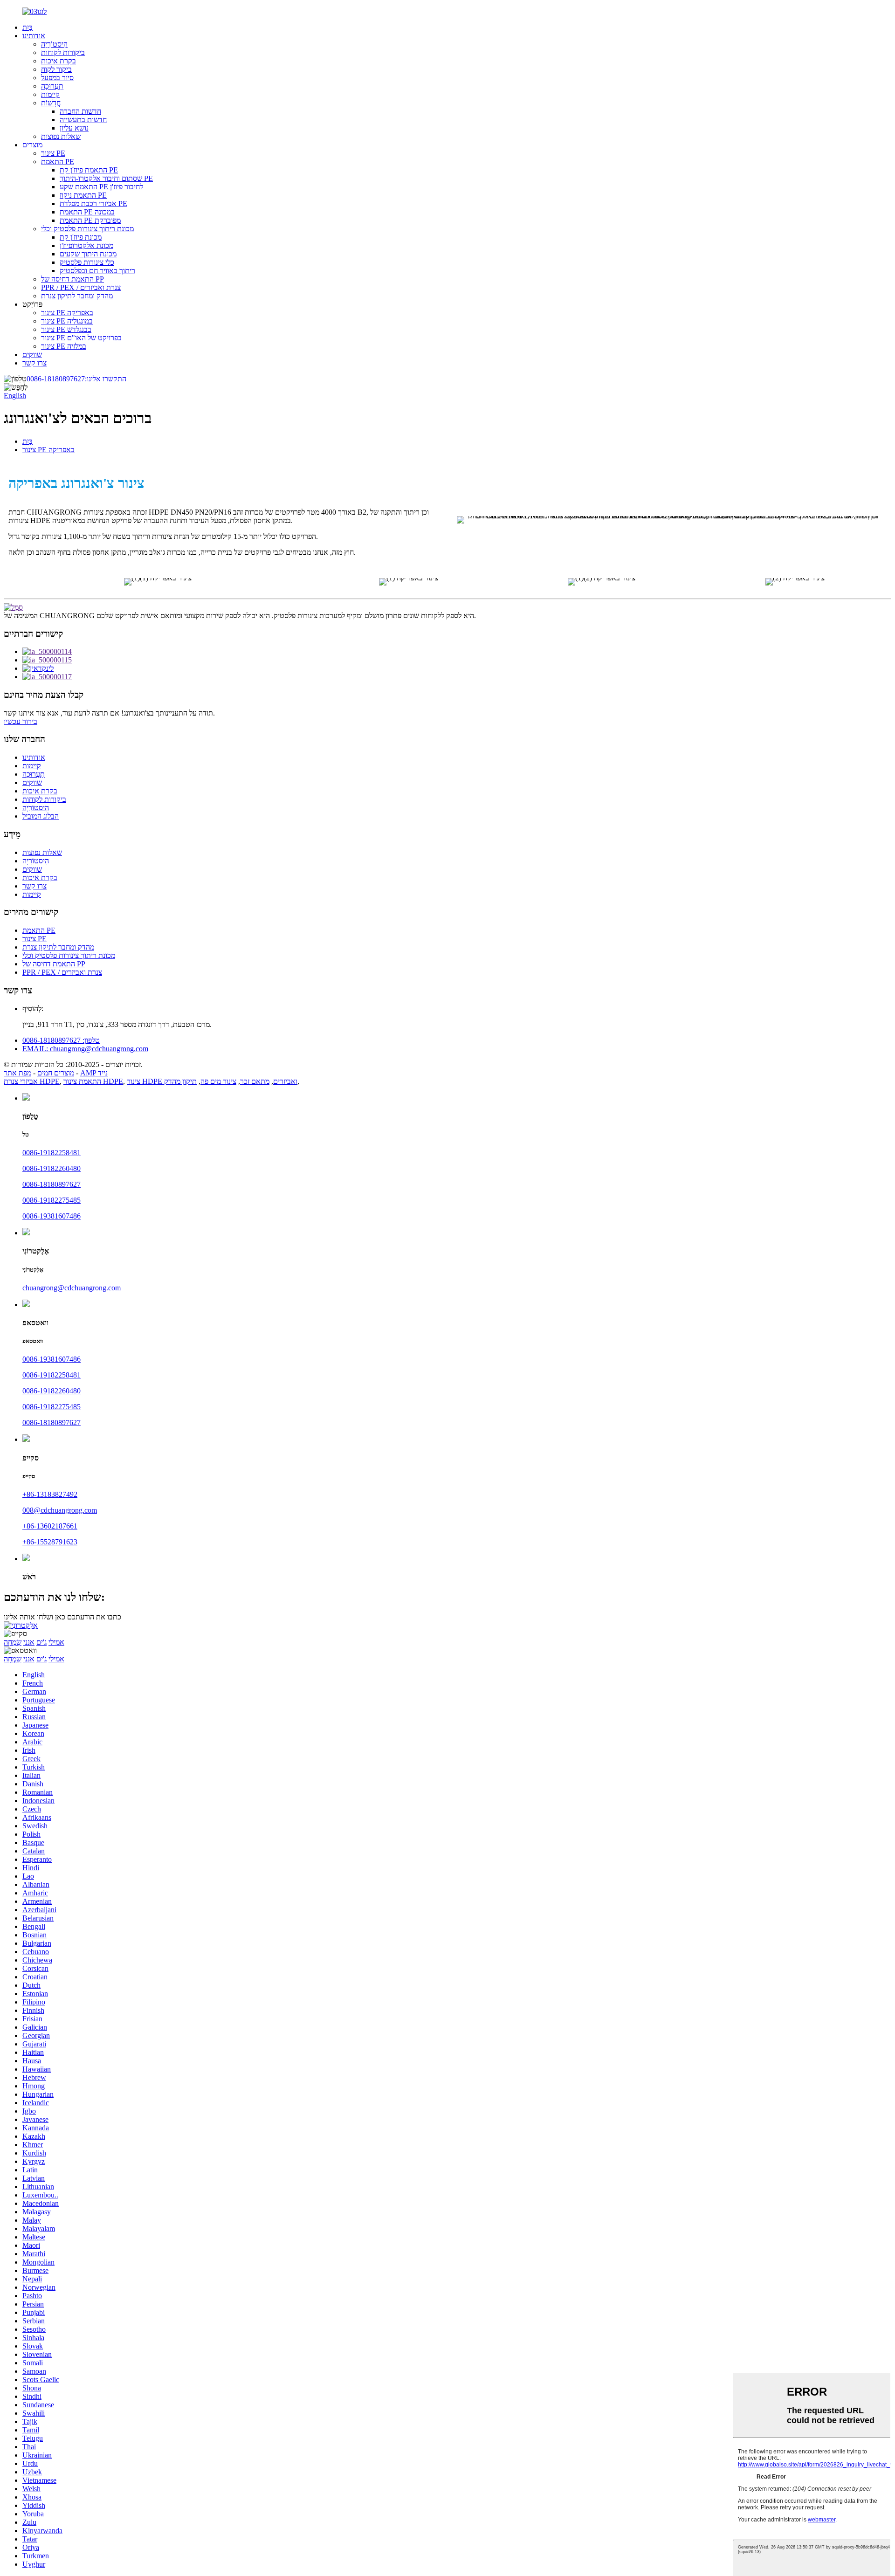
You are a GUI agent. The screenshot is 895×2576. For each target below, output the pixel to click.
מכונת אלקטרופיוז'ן (86, 245)
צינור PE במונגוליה (67, 321)
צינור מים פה (218, 1081)
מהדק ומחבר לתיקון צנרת (77, 296)
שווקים (32, 355)
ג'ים (41, 1642)
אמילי (56, 1642)
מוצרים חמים (56, 1073)
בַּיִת (28, 27)
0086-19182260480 (52, 1168)
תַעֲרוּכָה (52, 86)
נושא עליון (74, 128)
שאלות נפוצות (61, 136)
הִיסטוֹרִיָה (54, 44)
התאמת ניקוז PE (83, 195)
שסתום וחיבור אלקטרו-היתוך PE (106, 178)
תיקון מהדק (180, 1081)
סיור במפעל (57, 78)
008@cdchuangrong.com (60, 1510)
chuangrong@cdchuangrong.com (72, 1288)
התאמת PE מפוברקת (90, 220)
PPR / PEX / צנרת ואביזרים (81, 287)
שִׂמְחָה (13, 1642)
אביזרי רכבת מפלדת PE (93, 203)
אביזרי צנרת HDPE (32, 1081)
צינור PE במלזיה (64, 346)
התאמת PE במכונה (87, 212)
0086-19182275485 (52, 1200)
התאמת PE (58, 162)
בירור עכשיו (21, 721)
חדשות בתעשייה (83, 120)
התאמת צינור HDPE (93, 1081)
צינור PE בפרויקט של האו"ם (81, 338)
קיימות (50, 94)
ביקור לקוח (56, 69)
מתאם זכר (255, 1081)
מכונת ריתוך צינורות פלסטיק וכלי (87, 229)
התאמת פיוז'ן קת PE (89, 170)
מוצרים (32, 145)
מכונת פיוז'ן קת (81, 237)
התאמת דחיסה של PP (72, 279)
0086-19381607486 (52, 1216)
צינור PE (53, 153)
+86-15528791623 (50, 1542)
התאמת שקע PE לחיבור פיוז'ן (101, 187)
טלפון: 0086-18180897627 (61, 1040)
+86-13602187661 (50, 1526)
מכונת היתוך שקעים (88, 254)
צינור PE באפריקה (67, 313)
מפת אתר (17, 1073)
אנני (29, 1642)
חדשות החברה (80, 111)
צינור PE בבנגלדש (66, 329)
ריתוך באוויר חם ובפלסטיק (97, 271)
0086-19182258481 (52, 1153)
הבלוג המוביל (41, 816)
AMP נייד (94, 1073)
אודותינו (34, 36)
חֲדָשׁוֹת (51, 103)
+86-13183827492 (50, 1494)
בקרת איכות (59, 61)
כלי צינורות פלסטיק (87, 262)
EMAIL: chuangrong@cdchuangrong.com (85, 1049)
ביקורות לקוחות (63, 52)
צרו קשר (34, 363)
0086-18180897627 (76, 379)
